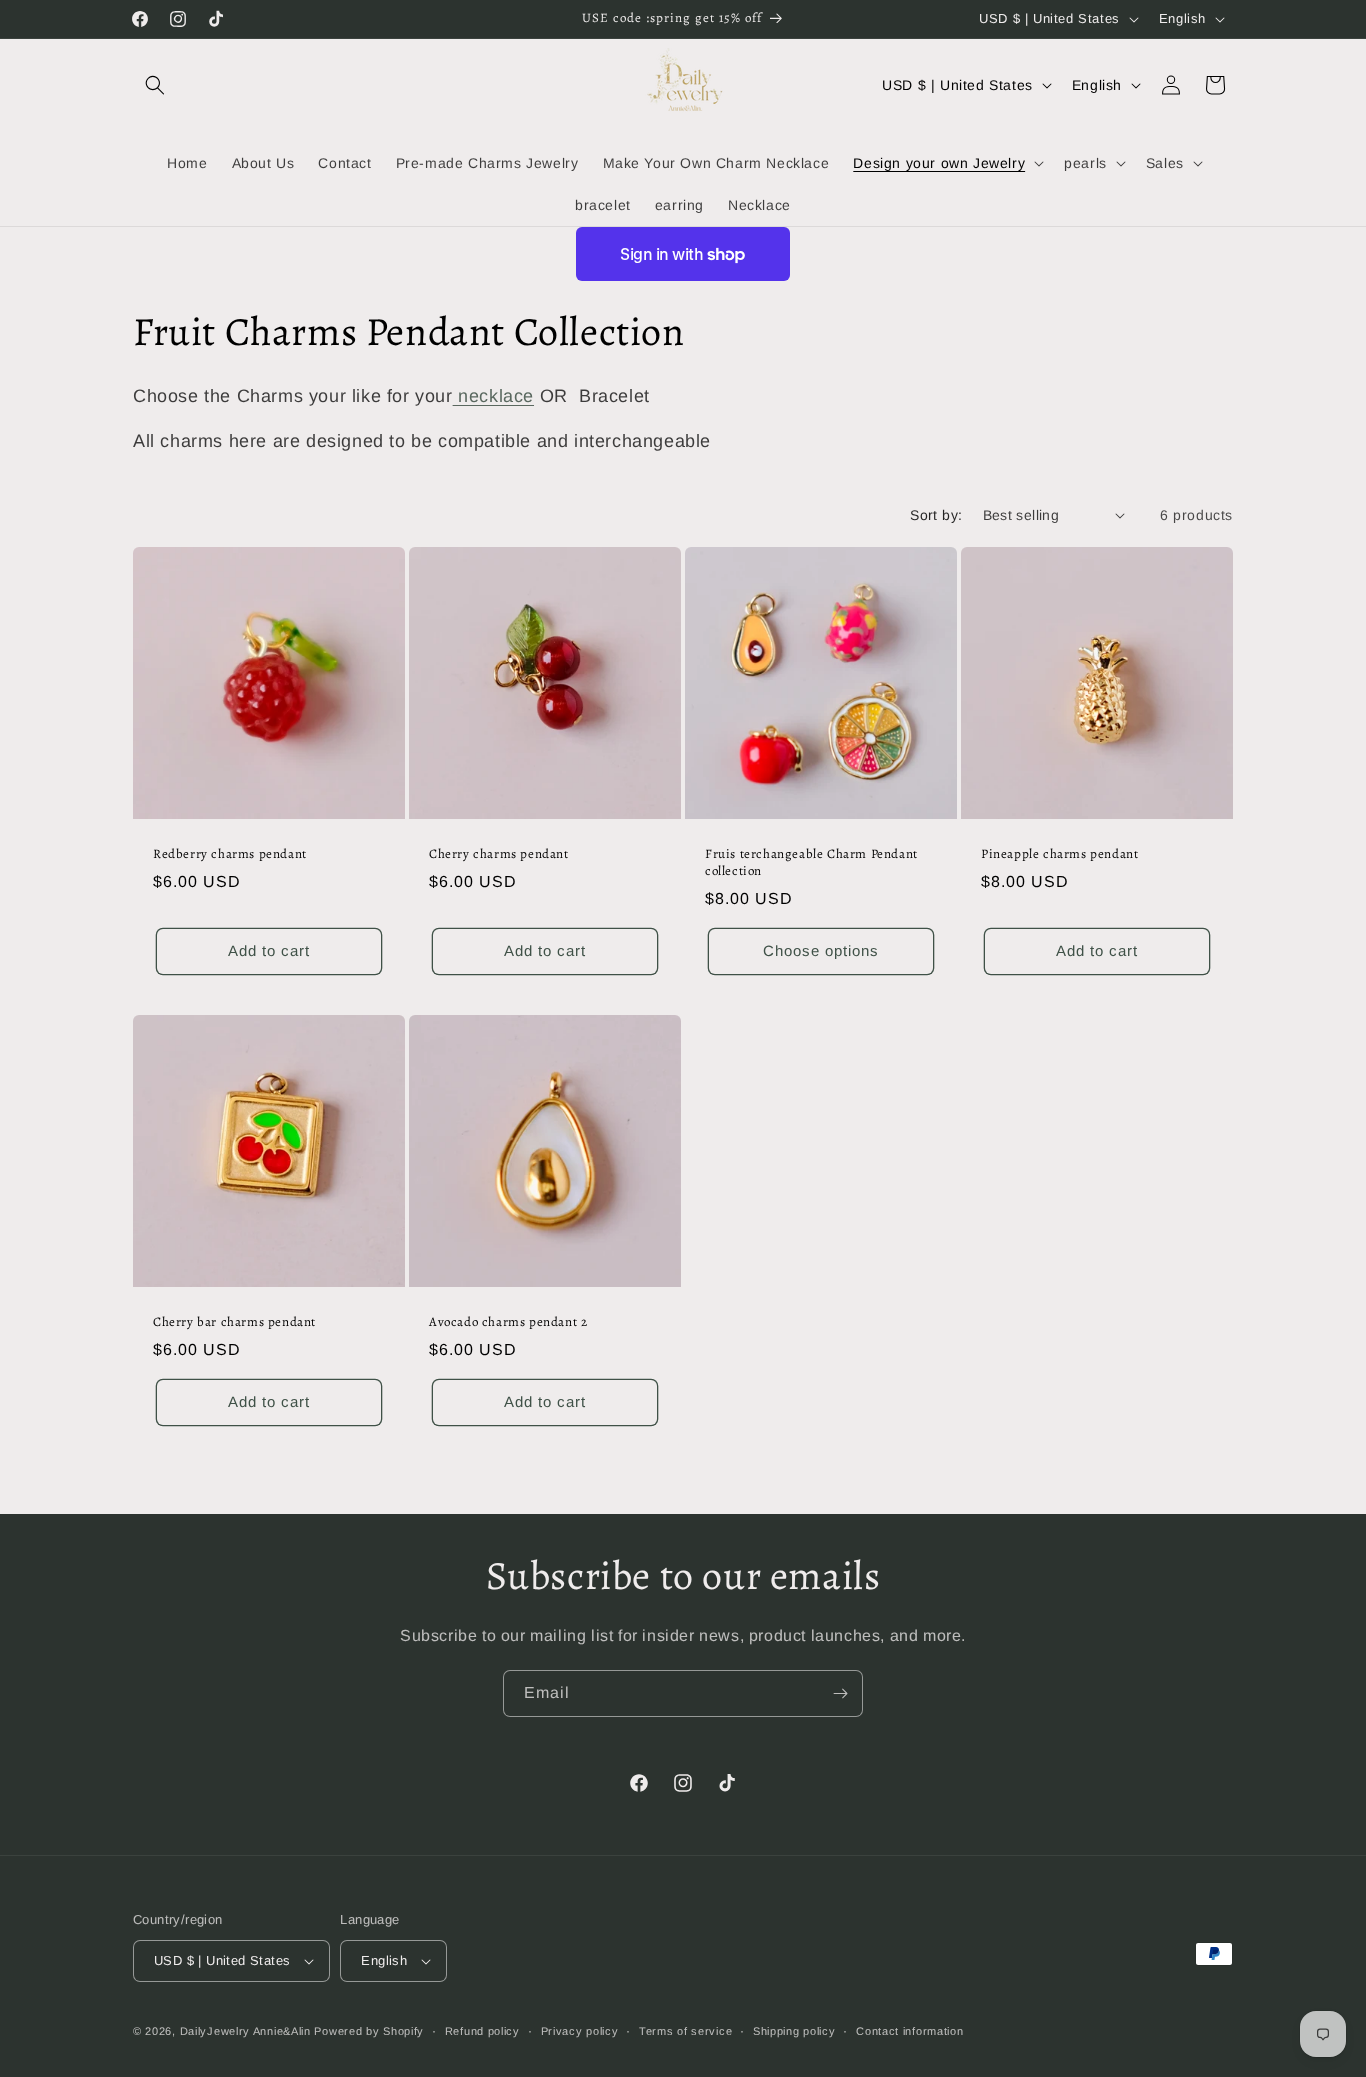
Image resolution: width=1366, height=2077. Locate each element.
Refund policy (482, 2031)
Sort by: (936, 515)
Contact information (909, 2031)
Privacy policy (580, 2031)
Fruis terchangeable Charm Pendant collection (811, 862)
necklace (493, 396)
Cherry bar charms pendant (234, 1322)
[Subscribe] (840, 1693)
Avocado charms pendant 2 (508, 1322)
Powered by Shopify (369, 2031)
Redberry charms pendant (230, 854)
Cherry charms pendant (499, 854)
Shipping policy (794, 2031)
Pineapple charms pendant (1059, 854)
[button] (155, 85)
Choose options (821, 950)
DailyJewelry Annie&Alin (245, 2031)
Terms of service (685, 2031)
